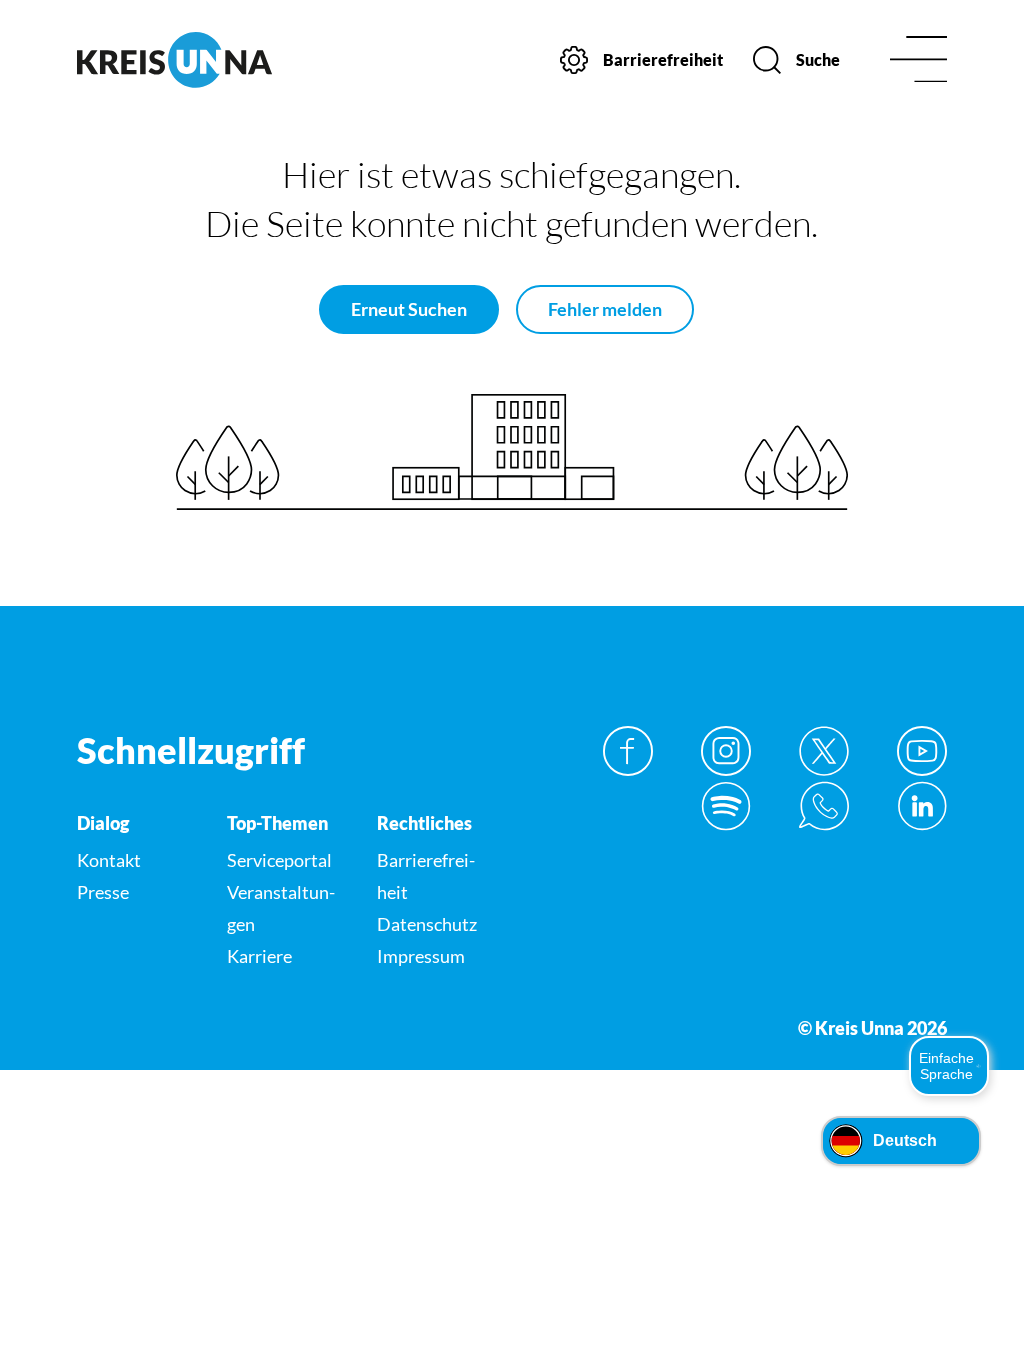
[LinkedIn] (922, 806)
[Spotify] (726, 806)
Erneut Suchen (409, 309)
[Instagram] (726, 751)
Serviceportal (279, 860)
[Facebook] (628, 751)
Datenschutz (427, 924)
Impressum (421, 956)
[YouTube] (922, 751)
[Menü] (918, 60)
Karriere (259, 956)
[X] (824, 751)
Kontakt (109, 860)
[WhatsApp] (824, 806)
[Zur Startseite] (174, 60)
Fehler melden (605, 309)
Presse (103, 892)
